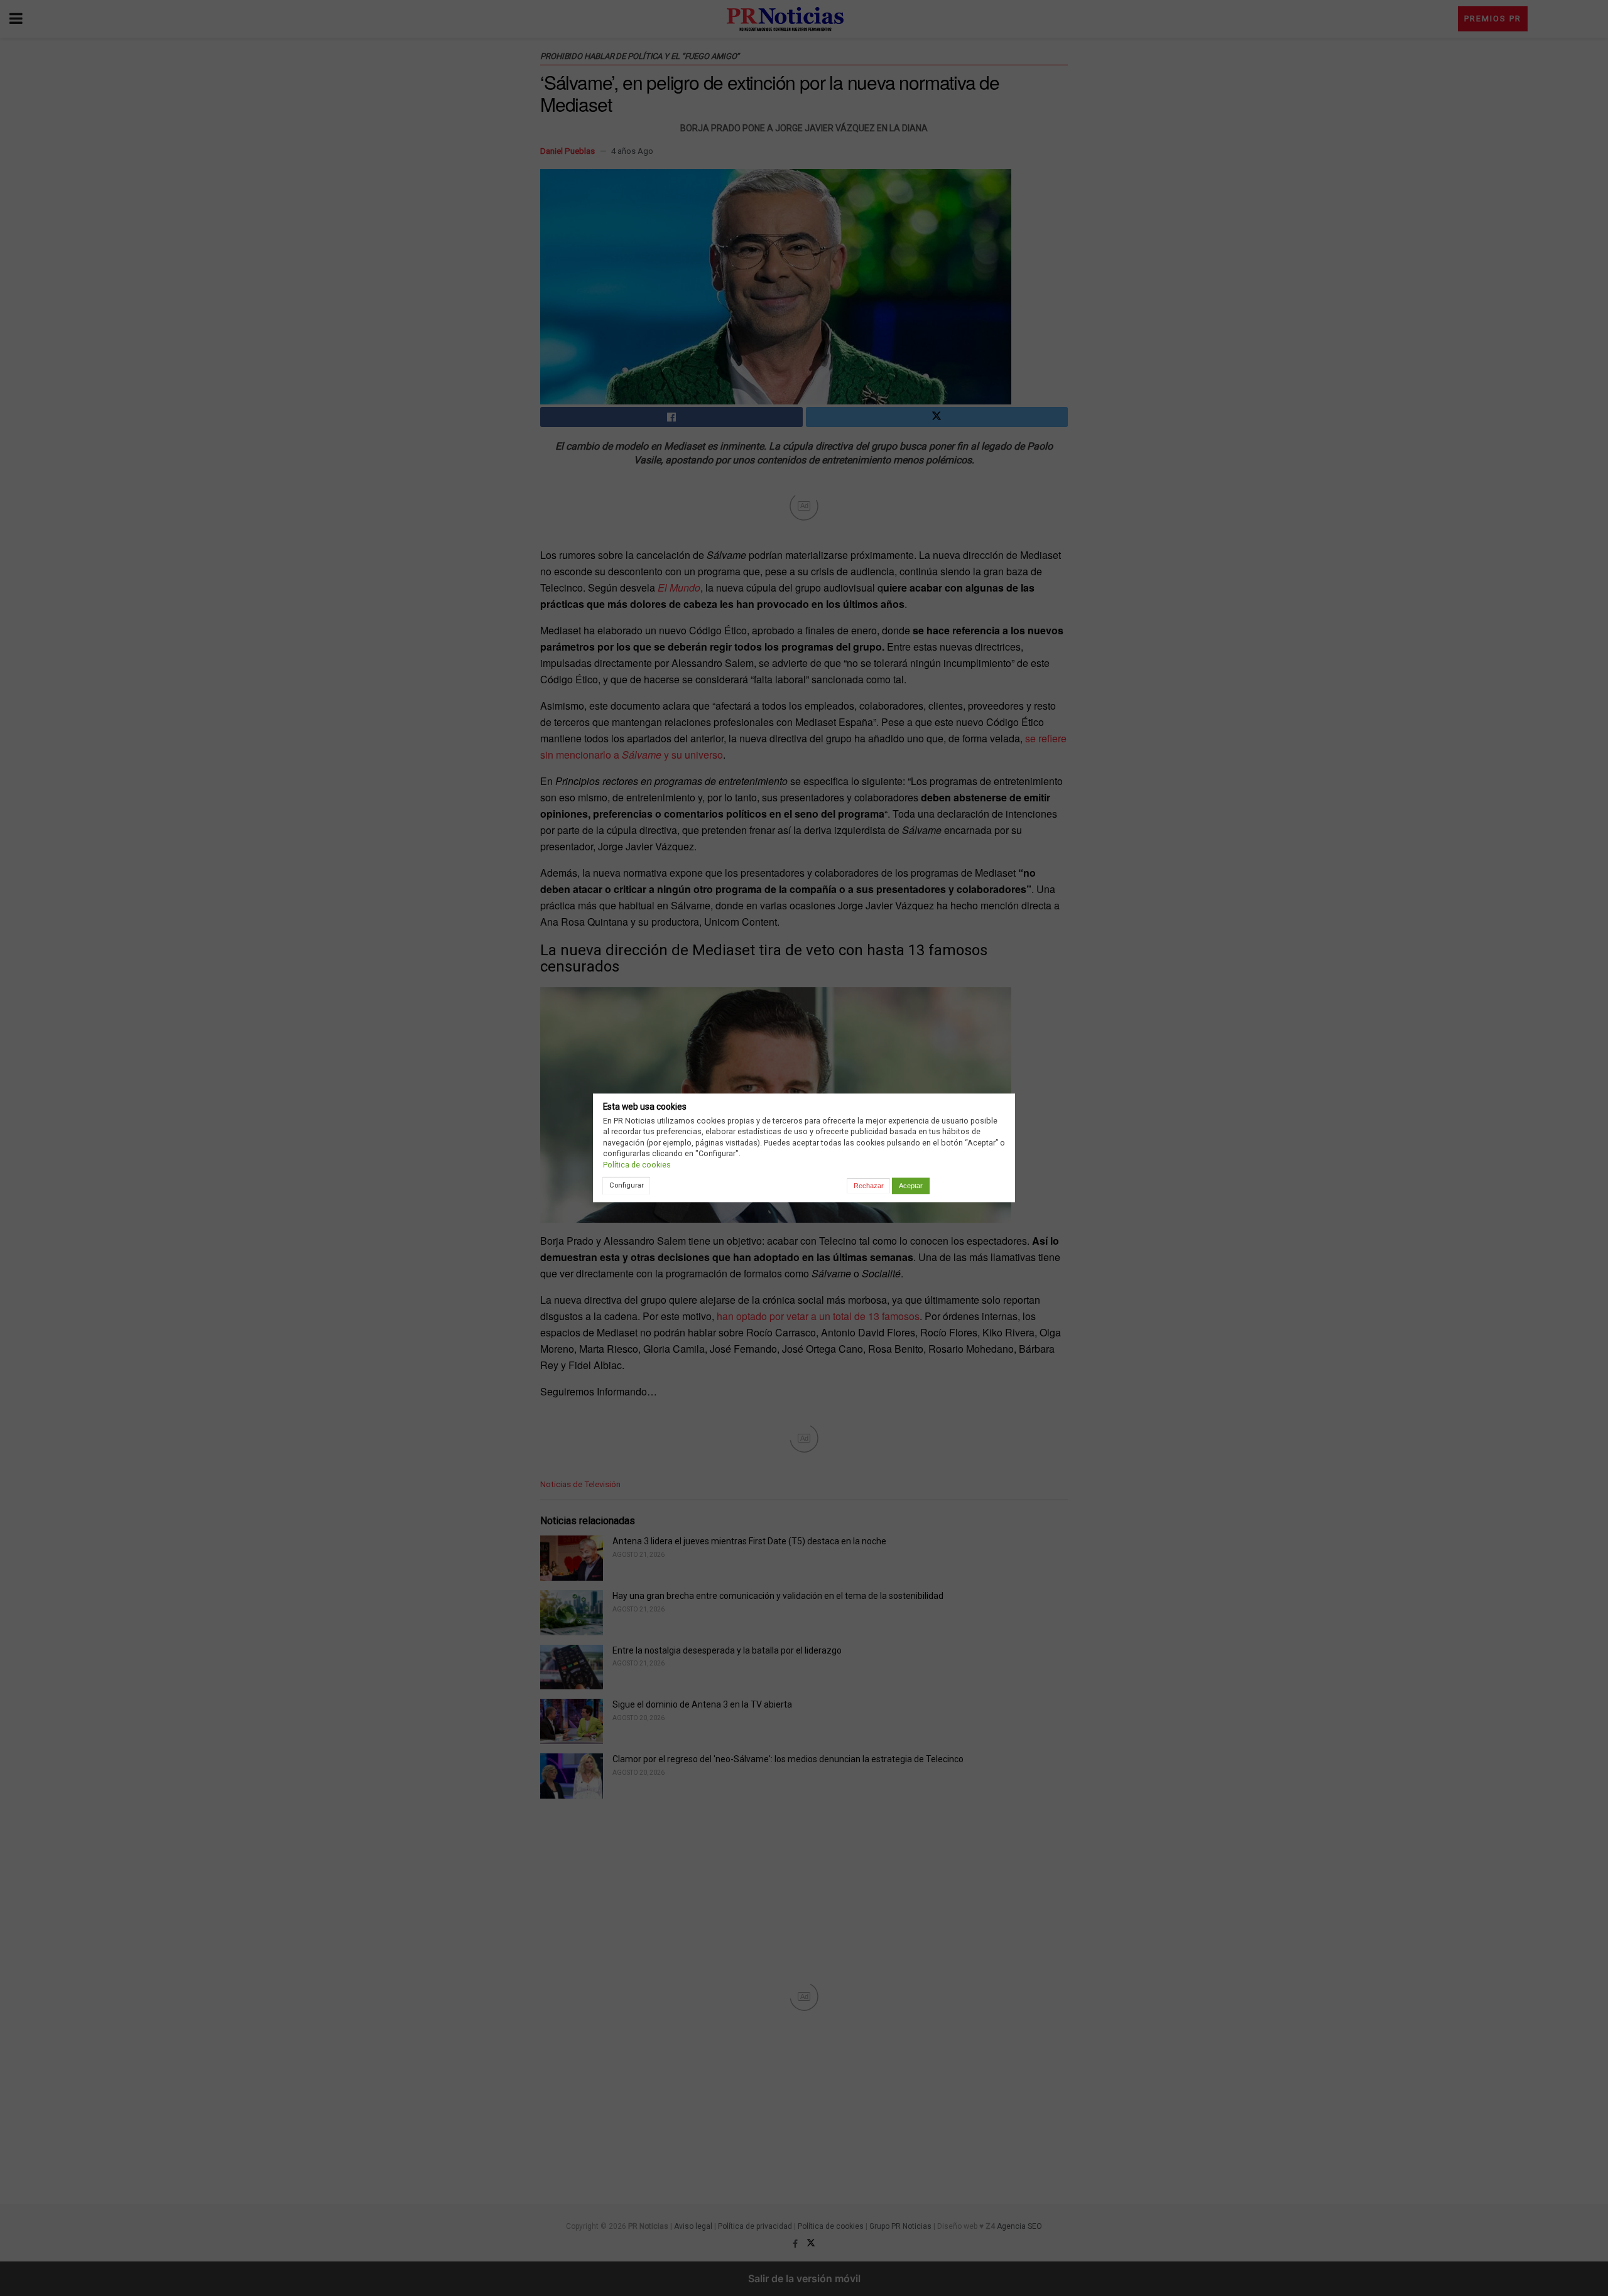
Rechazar (869, 1186)
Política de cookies (637, 1165)
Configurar (627, 1185)
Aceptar (911, 1186)
